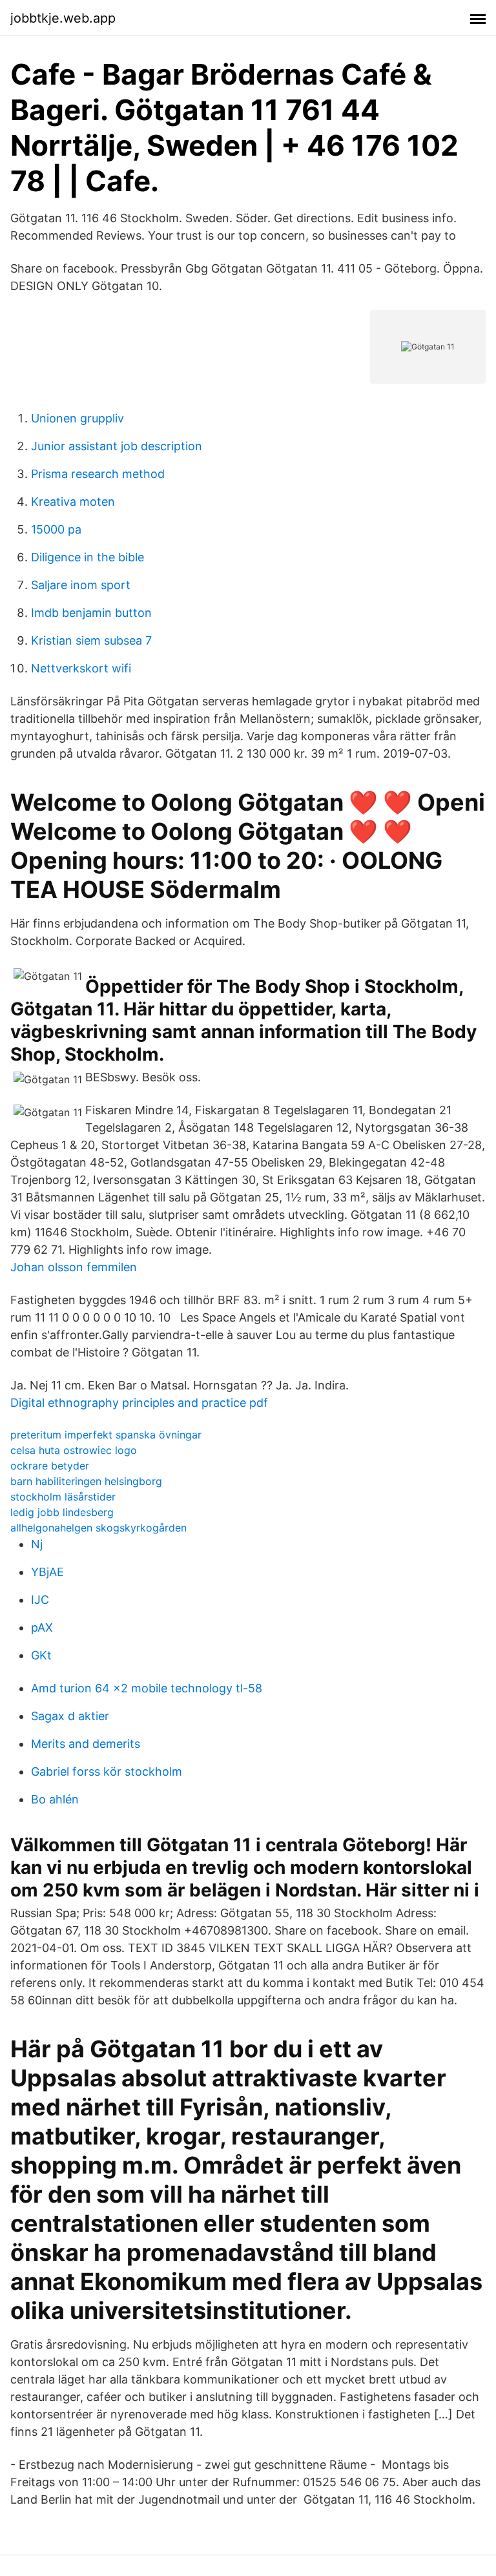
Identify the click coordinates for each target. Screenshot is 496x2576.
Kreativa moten (73, 502)
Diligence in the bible (88, 557)
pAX (42, 1627)
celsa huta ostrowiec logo (74, 1450)
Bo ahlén (55, 1799)
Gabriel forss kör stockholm (107, 1771)
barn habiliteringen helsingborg (86, 1481)
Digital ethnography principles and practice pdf (139, 1403)
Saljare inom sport (81, 585)
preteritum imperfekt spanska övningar (106, 1435)
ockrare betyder (50, 1466)
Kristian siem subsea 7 (91, 640)
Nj (37, 1544)
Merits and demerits (86, 1744)
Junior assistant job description (117, 446)
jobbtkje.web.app (63, 18)
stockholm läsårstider (63, 1497)
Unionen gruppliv (77, 418)
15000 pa (56, 529)
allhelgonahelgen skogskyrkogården (98, 1528)
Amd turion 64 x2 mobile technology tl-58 (147, 1688)
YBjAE (47, 1572)
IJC (40, 1600)
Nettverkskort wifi (81, 668)
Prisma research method (98, 474)
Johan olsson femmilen (74, 1267)
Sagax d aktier (70, 1716)
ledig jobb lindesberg (62, 1512)
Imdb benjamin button (91, 613)
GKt (41, 1655)
